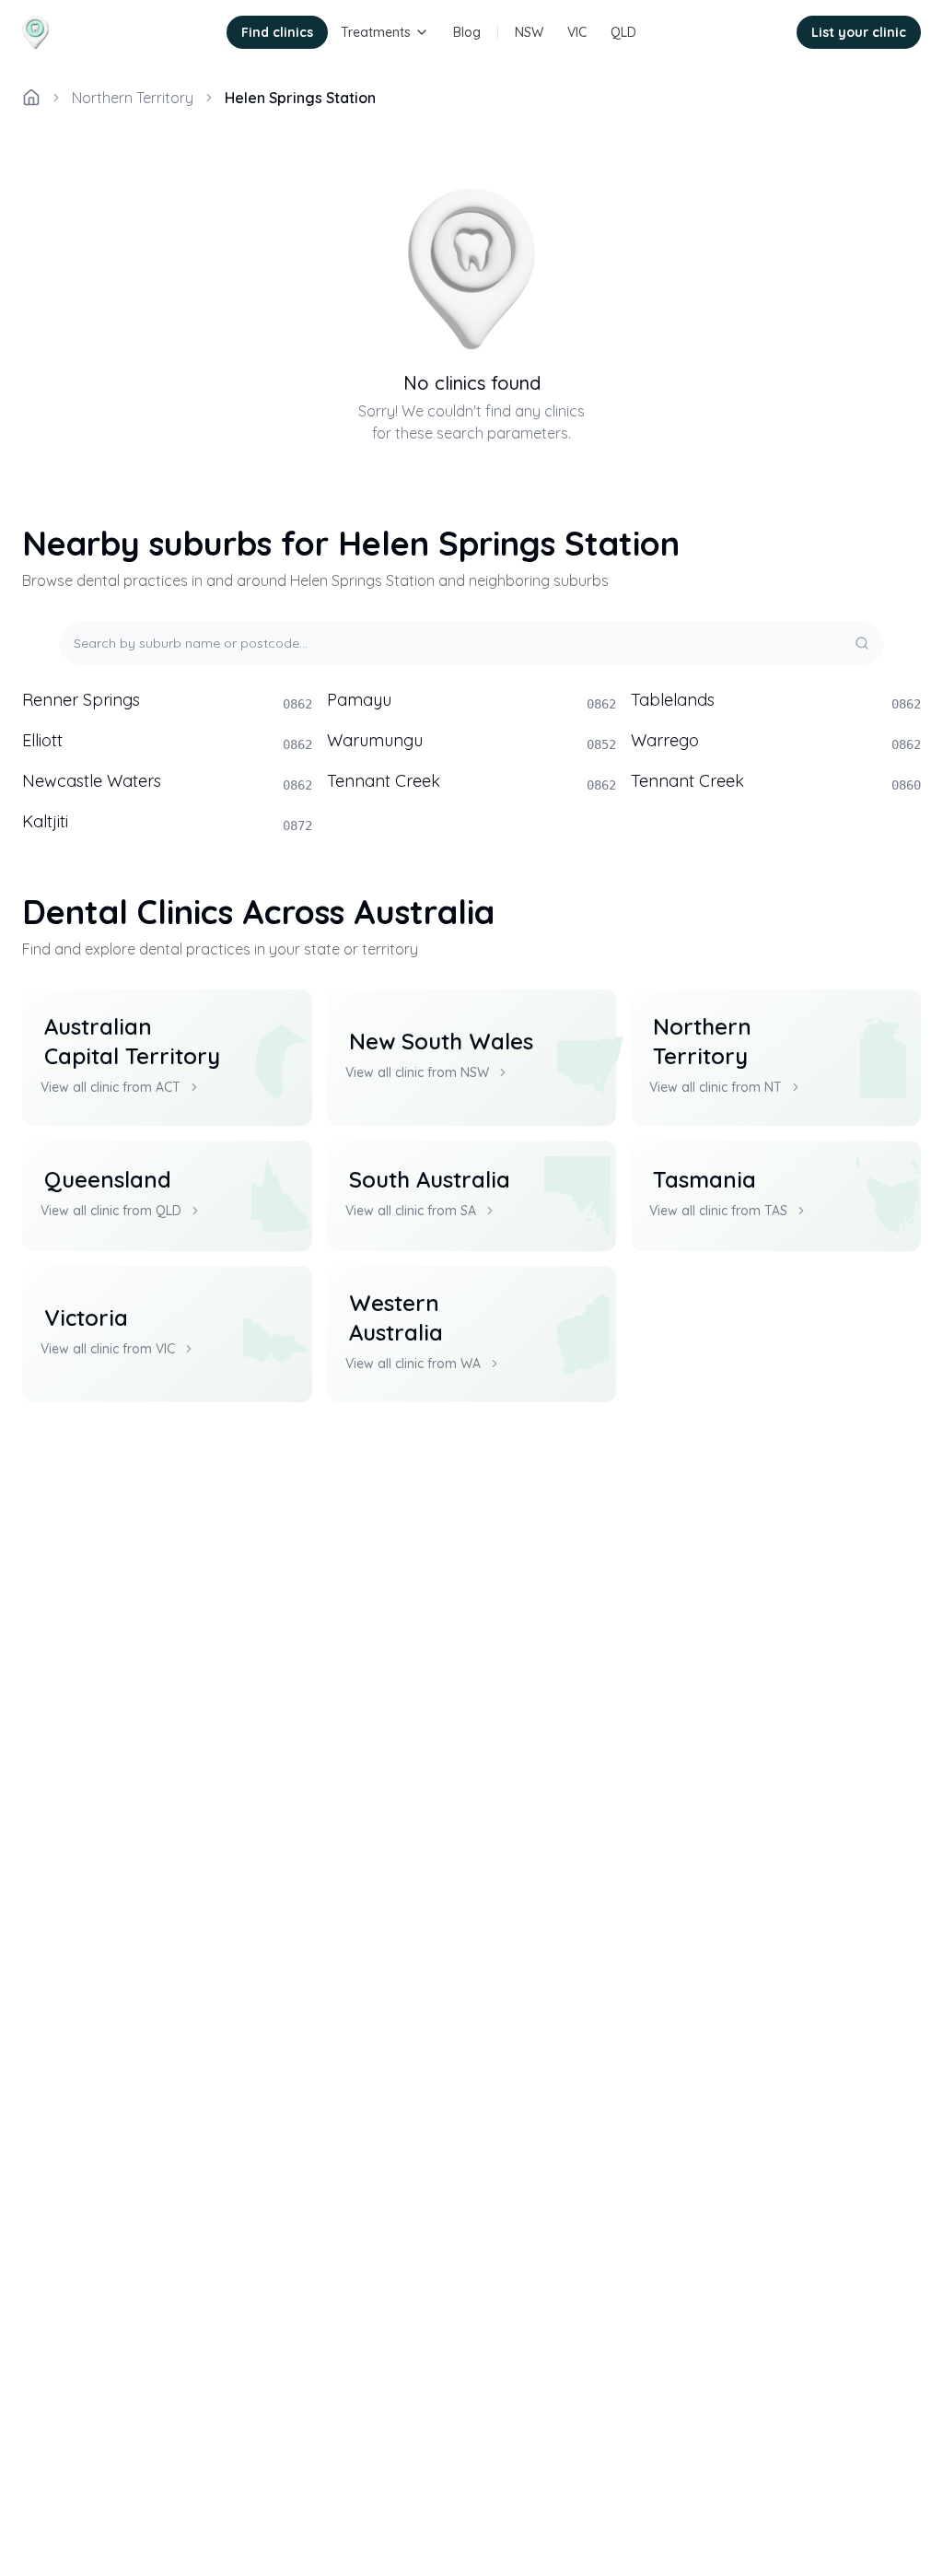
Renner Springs (167, 700)
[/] (31, 98)
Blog (467, 32)
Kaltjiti (167, 822)
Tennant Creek (472, 781)
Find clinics (277, 32)
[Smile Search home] (88, 32)
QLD (623, 32)
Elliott (167, 741)
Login (755, 32)
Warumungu (472, 741)
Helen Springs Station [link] (300, 98)
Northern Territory (133, 98)
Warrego (776, 741)
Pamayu (472, 700)
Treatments (376, 32)
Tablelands (776, 700)
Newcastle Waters (167, 781)
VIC (577, 32)
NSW (529, 32)
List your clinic (859, 32)
